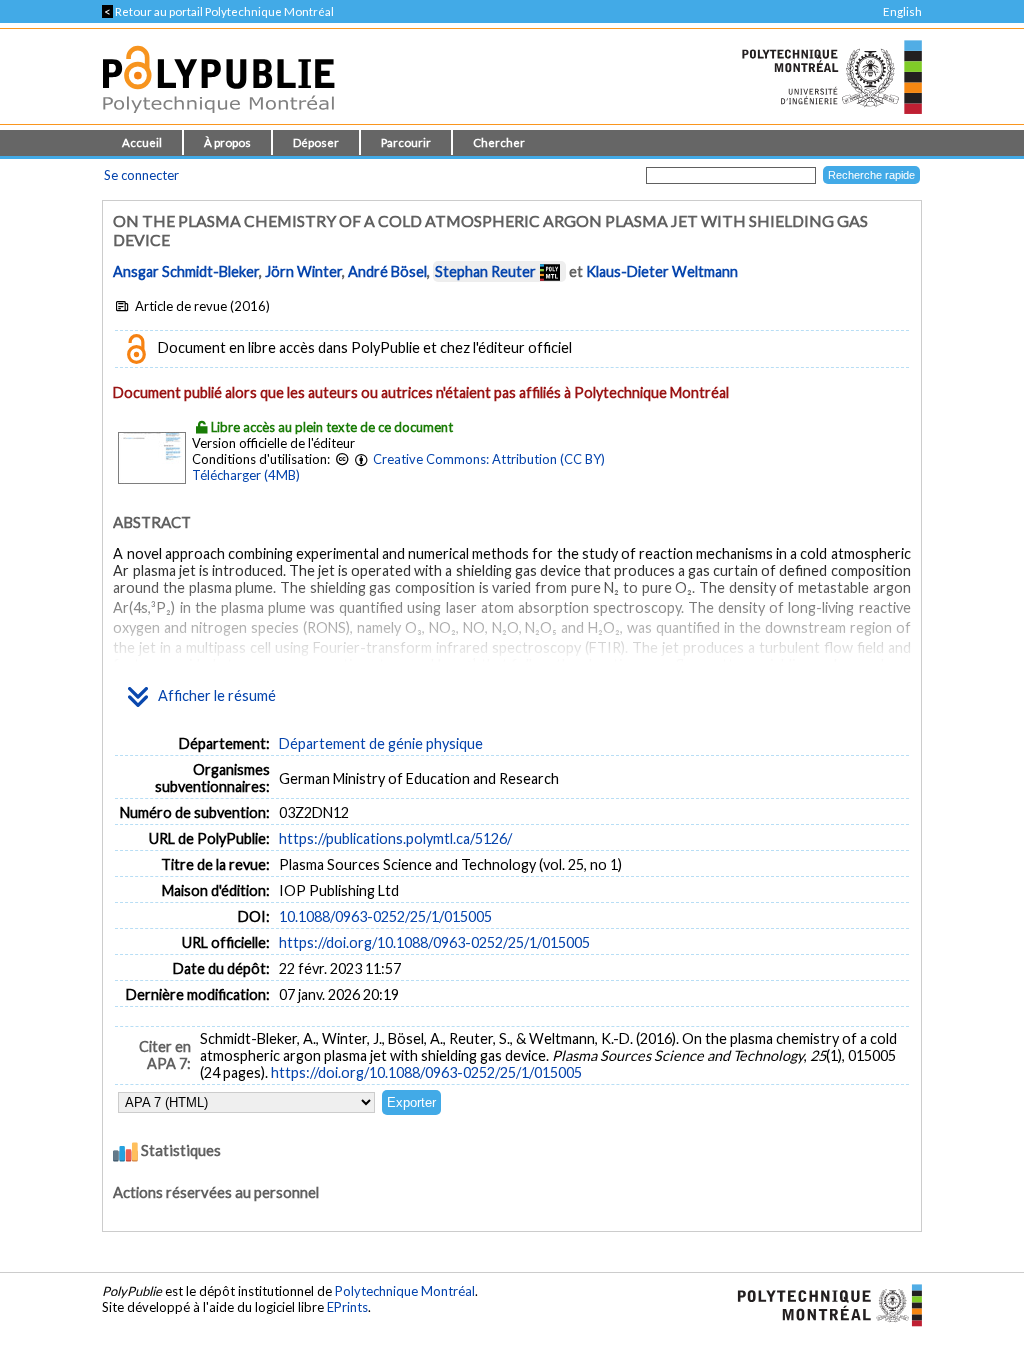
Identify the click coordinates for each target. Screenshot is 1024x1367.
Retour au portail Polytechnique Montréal (218, 11)
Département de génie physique (381, 743)
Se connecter (141, 175)
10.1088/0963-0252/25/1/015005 (385, 916)
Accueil (142, 142)
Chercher (499, 142)
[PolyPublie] (218, 118)
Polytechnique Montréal (405, 1291)
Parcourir (406, 142)
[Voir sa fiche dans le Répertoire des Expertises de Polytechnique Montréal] (550, 271)
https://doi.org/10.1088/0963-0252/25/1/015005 (434, 942)
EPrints (347, 1307)
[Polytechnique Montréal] (821, 1303)
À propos (227, 142)
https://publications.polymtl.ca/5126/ (395, 838)
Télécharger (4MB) (246, 475)
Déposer (316, 142)
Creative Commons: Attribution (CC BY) (489, 459)
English (902, 11)
